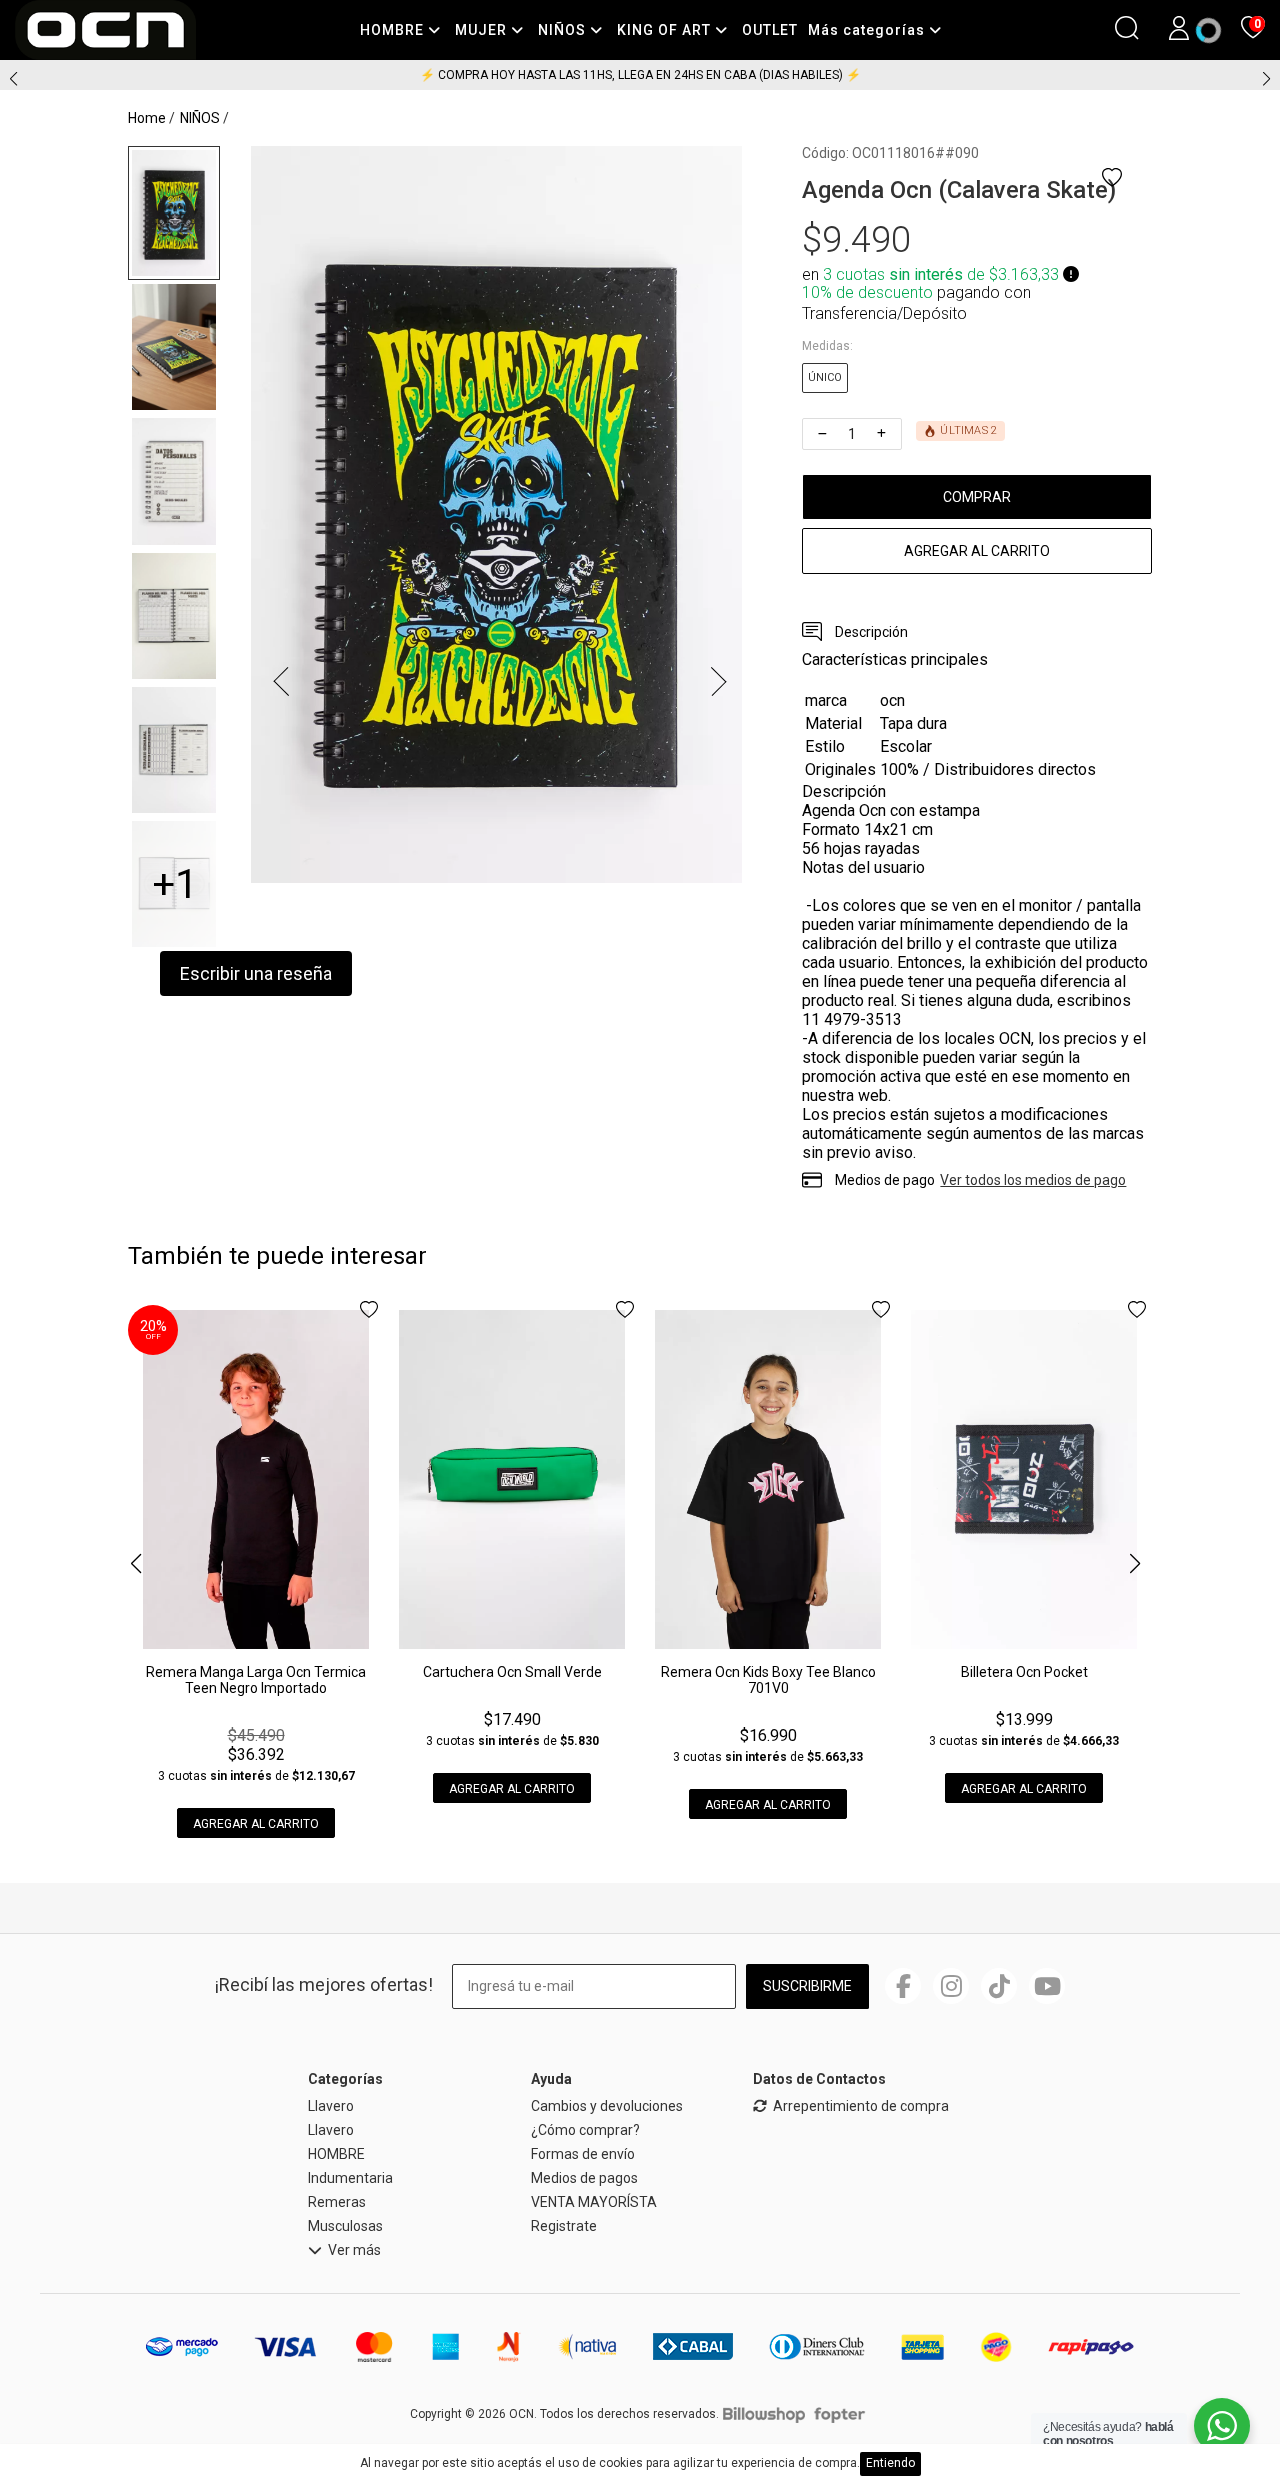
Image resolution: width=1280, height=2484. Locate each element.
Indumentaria (350, 2178)
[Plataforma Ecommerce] (764, 2414)
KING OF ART (666, 30)
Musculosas (345, 2226)
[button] (1266, 79)
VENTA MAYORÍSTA (594, 2202)
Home (147, 118)
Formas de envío (583, 2154)
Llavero (331, 2106)
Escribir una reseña (256, 973)
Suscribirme (807, 1986)
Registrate (564, 2226)
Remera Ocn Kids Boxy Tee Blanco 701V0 (768, 1680)
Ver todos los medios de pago (1033, 1180)
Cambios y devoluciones (607, 2106)
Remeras (337, 2202)
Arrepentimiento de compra (861, 2106)
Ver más (354, 2250)
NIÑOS (564, 30)
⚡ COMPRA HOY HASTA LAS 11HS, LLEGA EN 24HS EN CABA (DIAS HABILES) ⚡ (640, 75)
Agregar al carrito (977, 551)
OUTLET (770, 30)
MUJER (483, 30)
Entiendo (890, 2463)
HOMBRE (394, 30)
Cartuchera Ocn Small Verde (512, 1672)
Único (825, 377)
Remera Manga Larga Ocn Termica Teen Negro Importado (256, 1680)
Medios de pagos (584, 2178)
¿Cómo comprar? (585, 2130)
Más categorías (868, 30)
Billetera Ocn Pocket (1024, 1672)
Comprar (977, 497)
